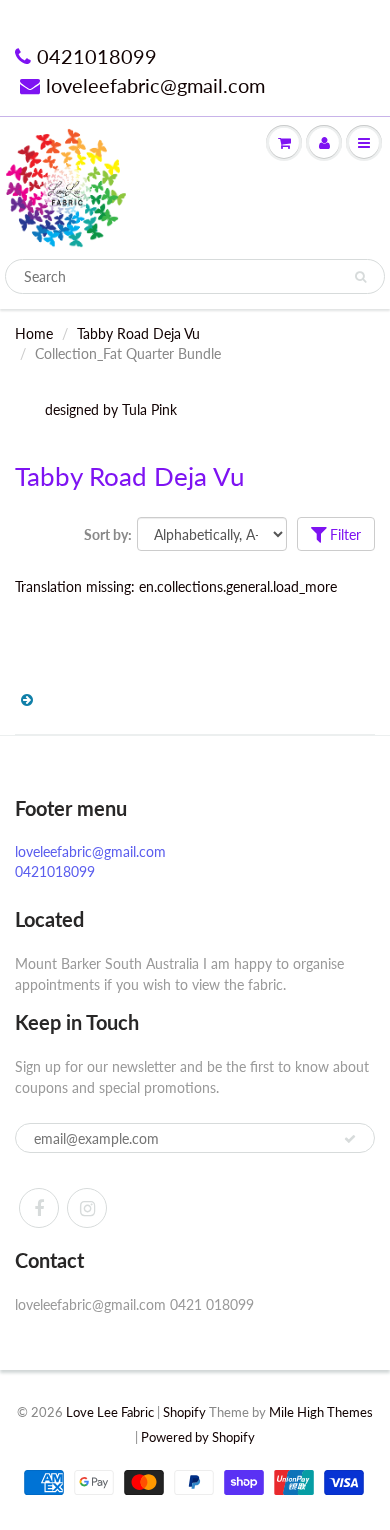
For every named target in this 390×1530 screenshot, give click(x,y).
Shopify (184, 1412)
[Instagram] (87, 1208)
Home (34, 333)
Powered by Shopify (198, 1437)
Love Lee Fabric (110, 1412)
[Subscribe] (350, 1139)
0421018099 (97, 56)
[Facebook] (39, 1208)
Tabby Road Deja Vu (138, 333)
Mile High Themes (321, 1412)
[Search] (360, 277)
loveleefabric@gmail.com (155, 85)
